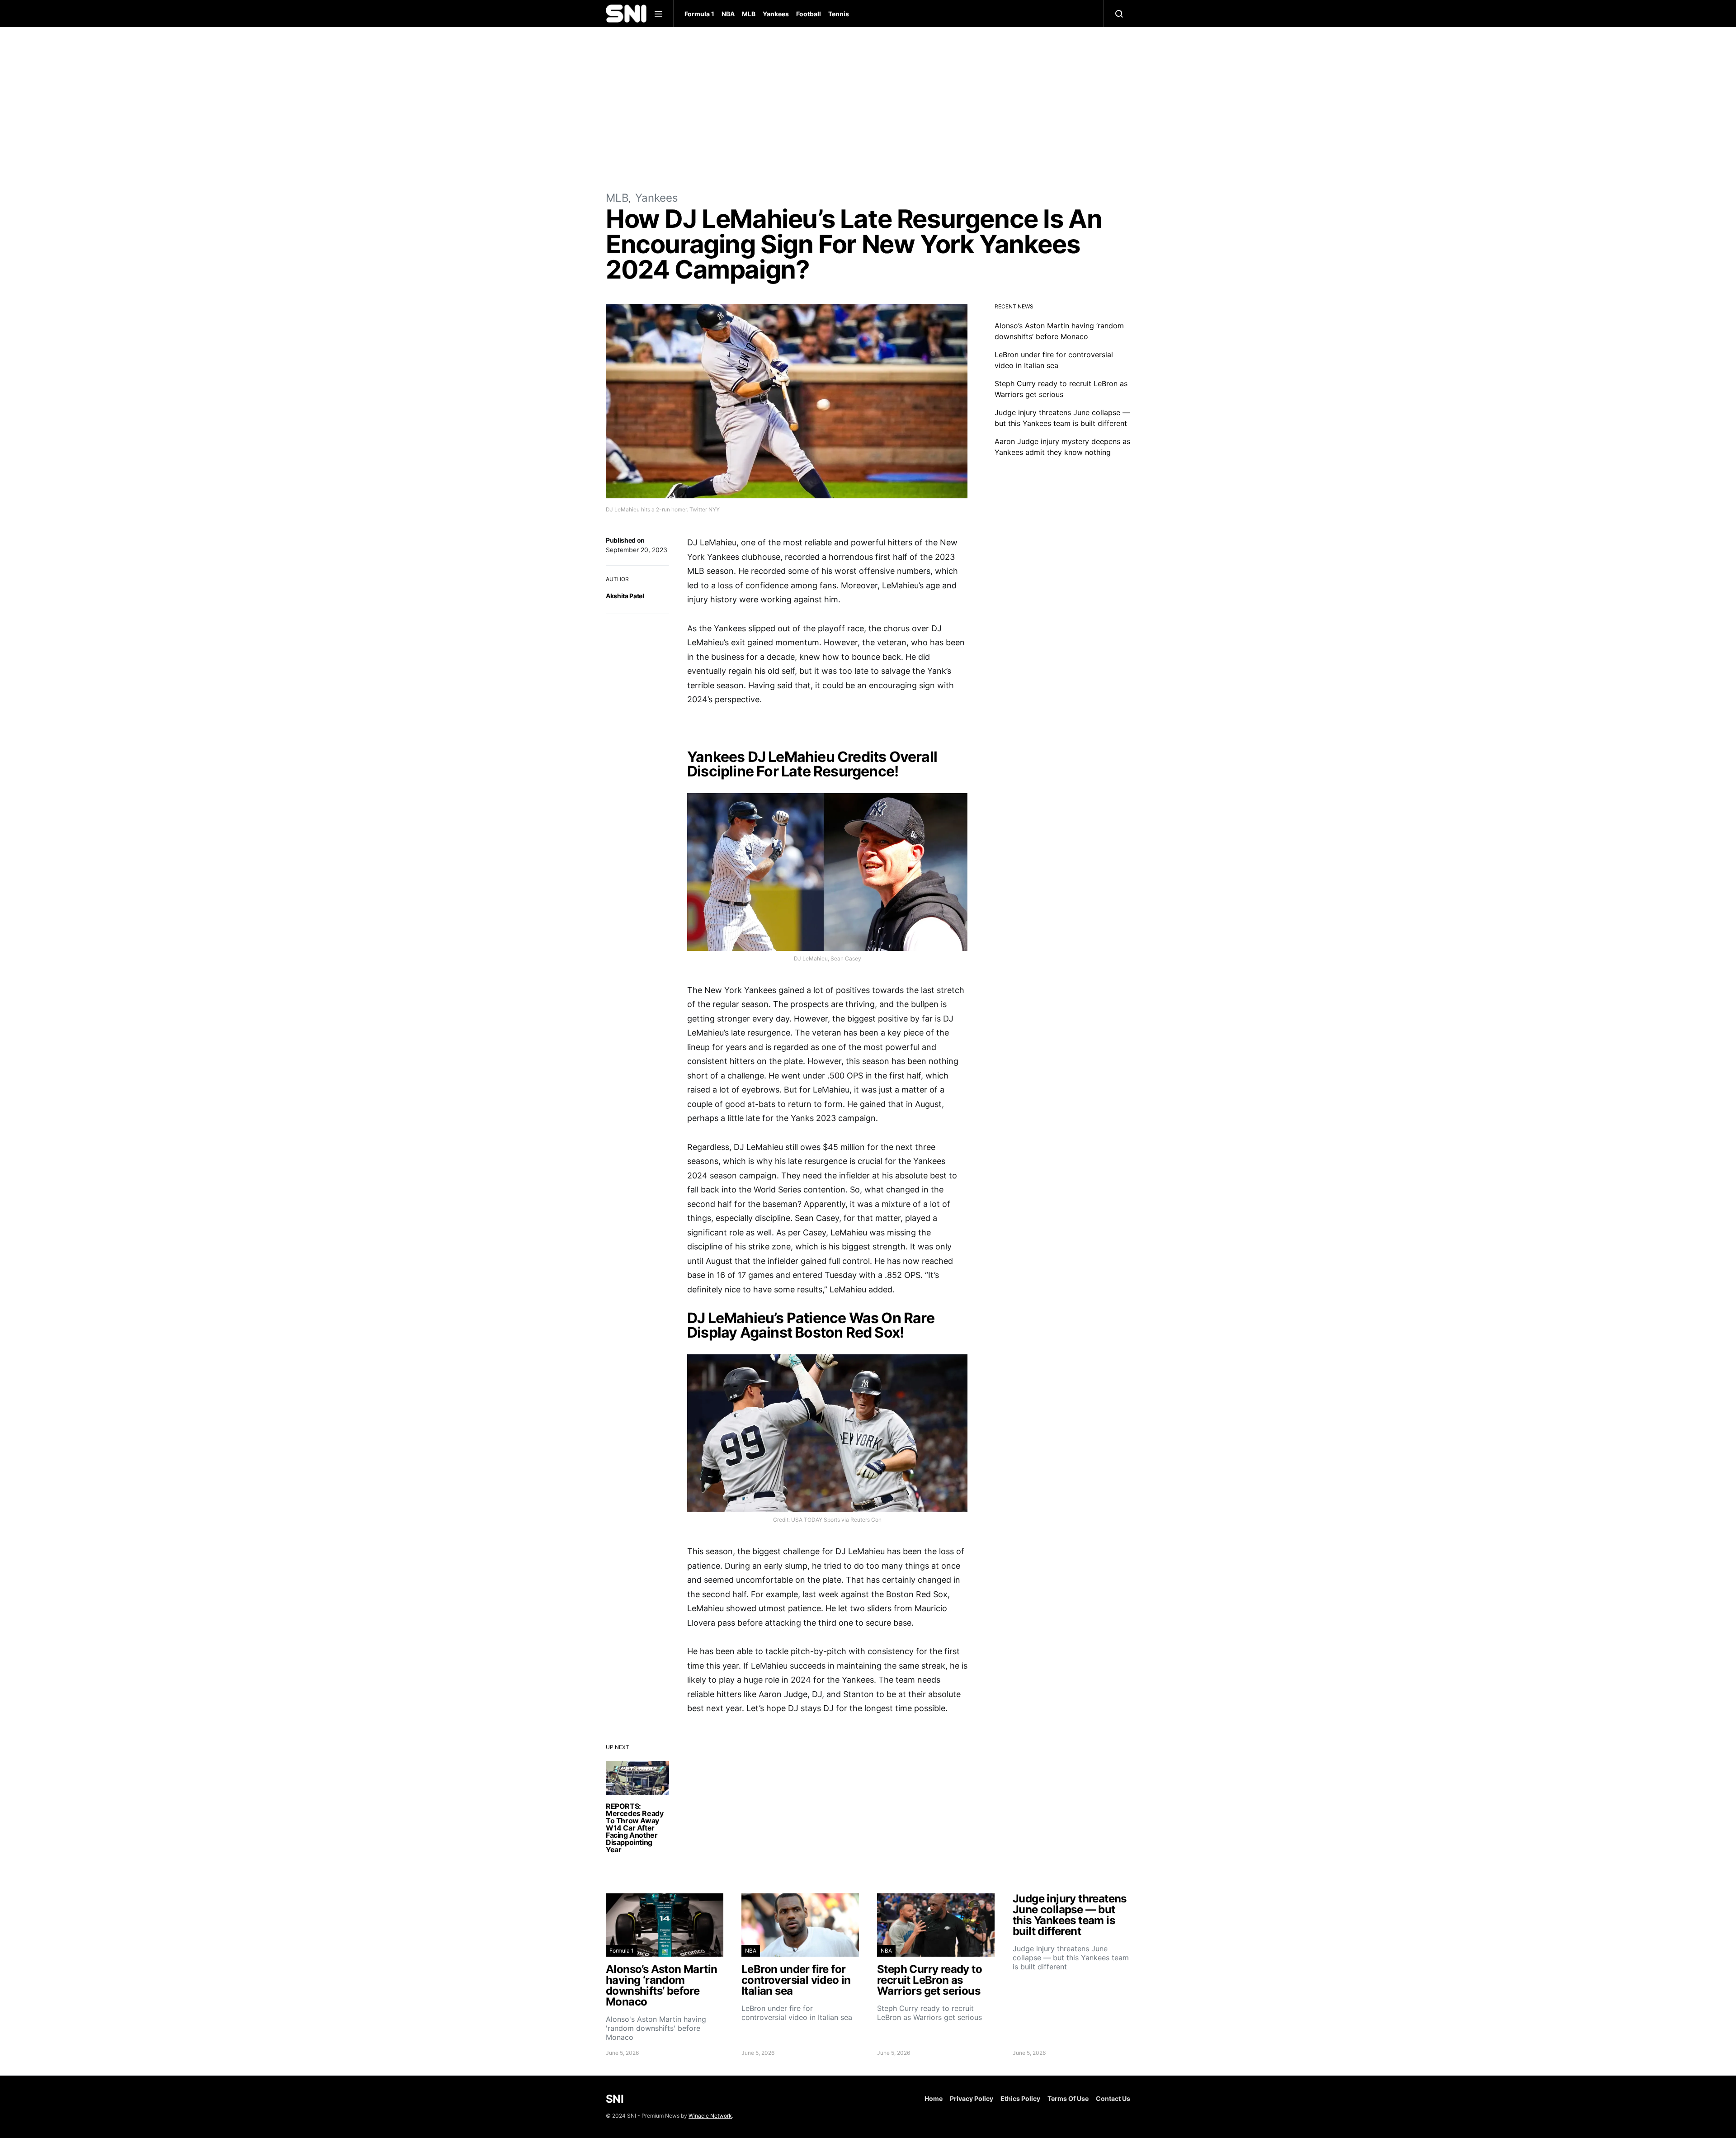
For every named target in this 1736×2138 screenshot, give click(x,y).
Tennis (839, 14)
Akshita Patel (625, 596)
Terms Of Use (1068, 2098)
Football (809, 14)
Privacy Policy (972, 2098)
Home (934, 2098)
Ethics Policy (1020, 2098)
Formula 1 (699, 14)
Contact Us (1113, 2098)
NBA (728, 14)
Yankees (776, 14)
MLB (749, 14)
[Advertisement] (868, 109)
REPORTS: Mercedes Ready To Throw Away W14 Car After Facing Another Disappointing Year (634, 1828)
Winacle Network (710, 2116)
